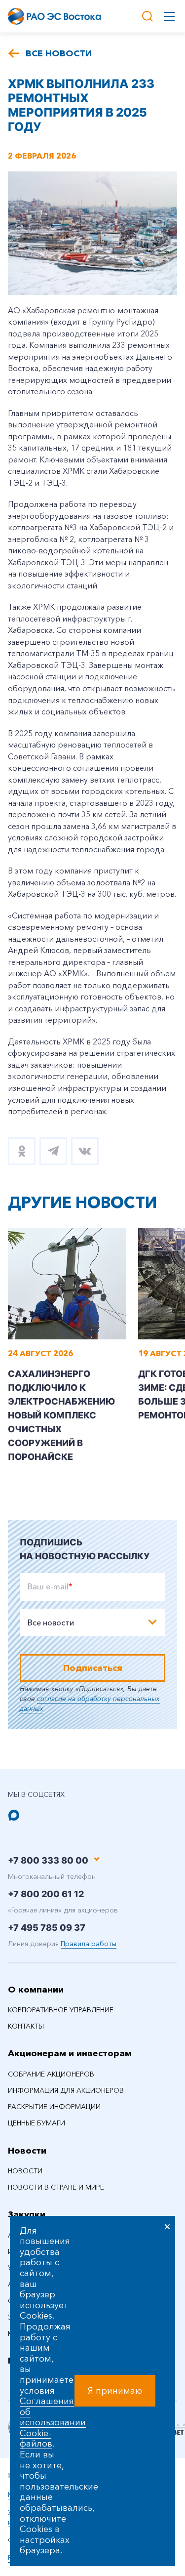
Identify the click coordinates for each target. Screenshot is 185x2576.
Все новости (59, 53)
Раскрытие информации (54, 2107)
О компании (36, 1990)
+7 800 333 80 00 (48, 1860)
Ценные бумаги (37, 2123)
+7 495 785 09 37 (47, 1928)
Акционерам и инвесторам (70, 2053)
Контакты (26, 2026)
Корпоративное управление (61, 2010)
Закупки (27, 2214)
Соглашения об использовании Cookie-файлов (53, 2422)
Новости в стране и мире (56, 2187)
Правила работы (89, 1944)
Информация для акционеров (66, 2090)
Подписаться (93, 1668)
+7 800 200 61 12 (46, 1894)
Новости (27, 2151)
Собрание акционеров (51, 2074)
